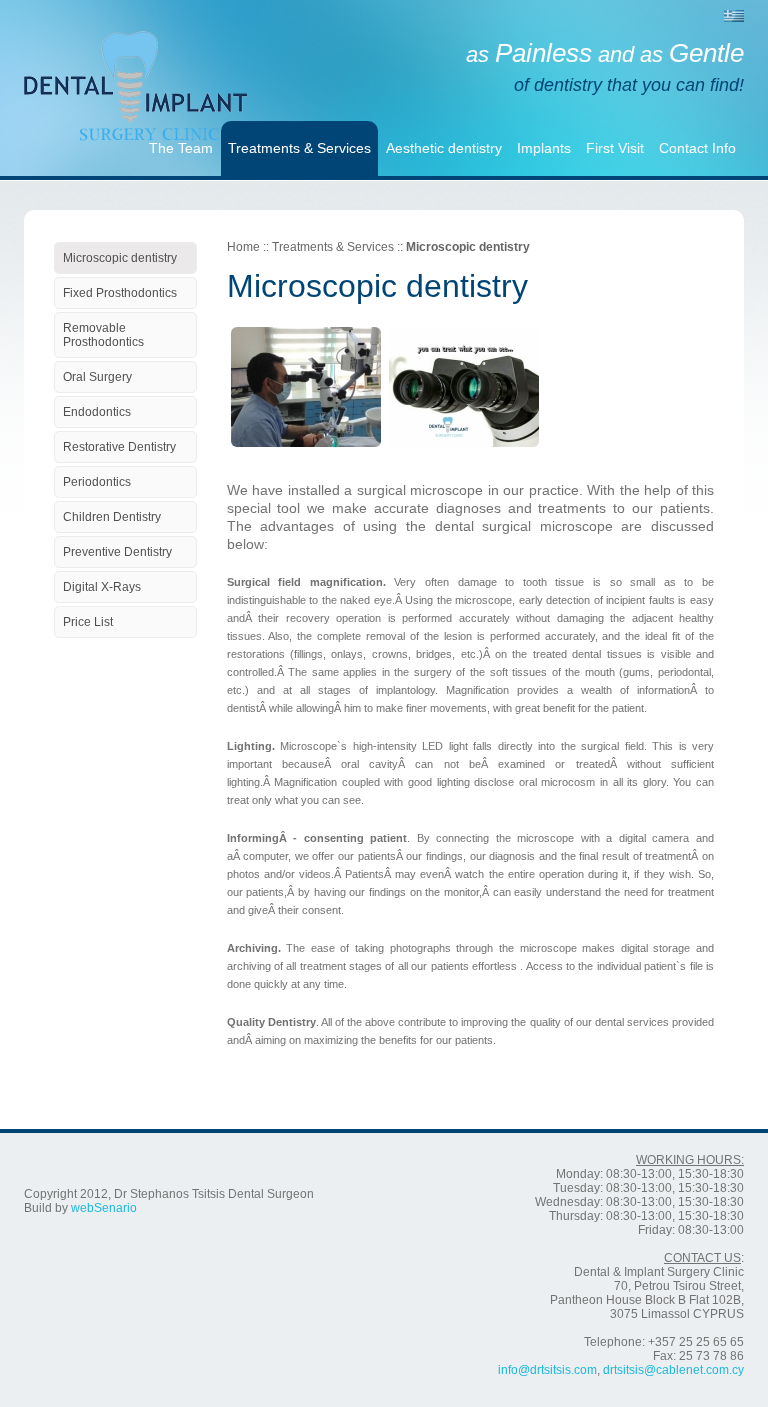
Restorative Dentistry (119, 447)
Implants (544, 148)
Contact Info (697, 148)
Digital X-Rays (102, 587)
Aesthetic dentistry (444, 148)
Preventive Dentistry (117, 552)
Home (243, 247)
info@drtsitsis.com (547, 1370)
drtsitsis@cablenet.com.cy (673, 1370)
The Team (181, 148)
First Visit (615, 148)
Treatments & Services (299, 148)
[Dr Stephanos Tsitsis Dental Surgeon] (135, 65)
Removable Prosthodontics (103, 335)
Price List (88, 622)
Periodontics (97, 482)
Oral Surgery (97, 377)
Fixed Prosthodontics (120, 293)
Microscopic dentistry (120, 258)
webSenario (104, 1208)
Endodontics (97, 412)
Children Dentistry (112, 517)
